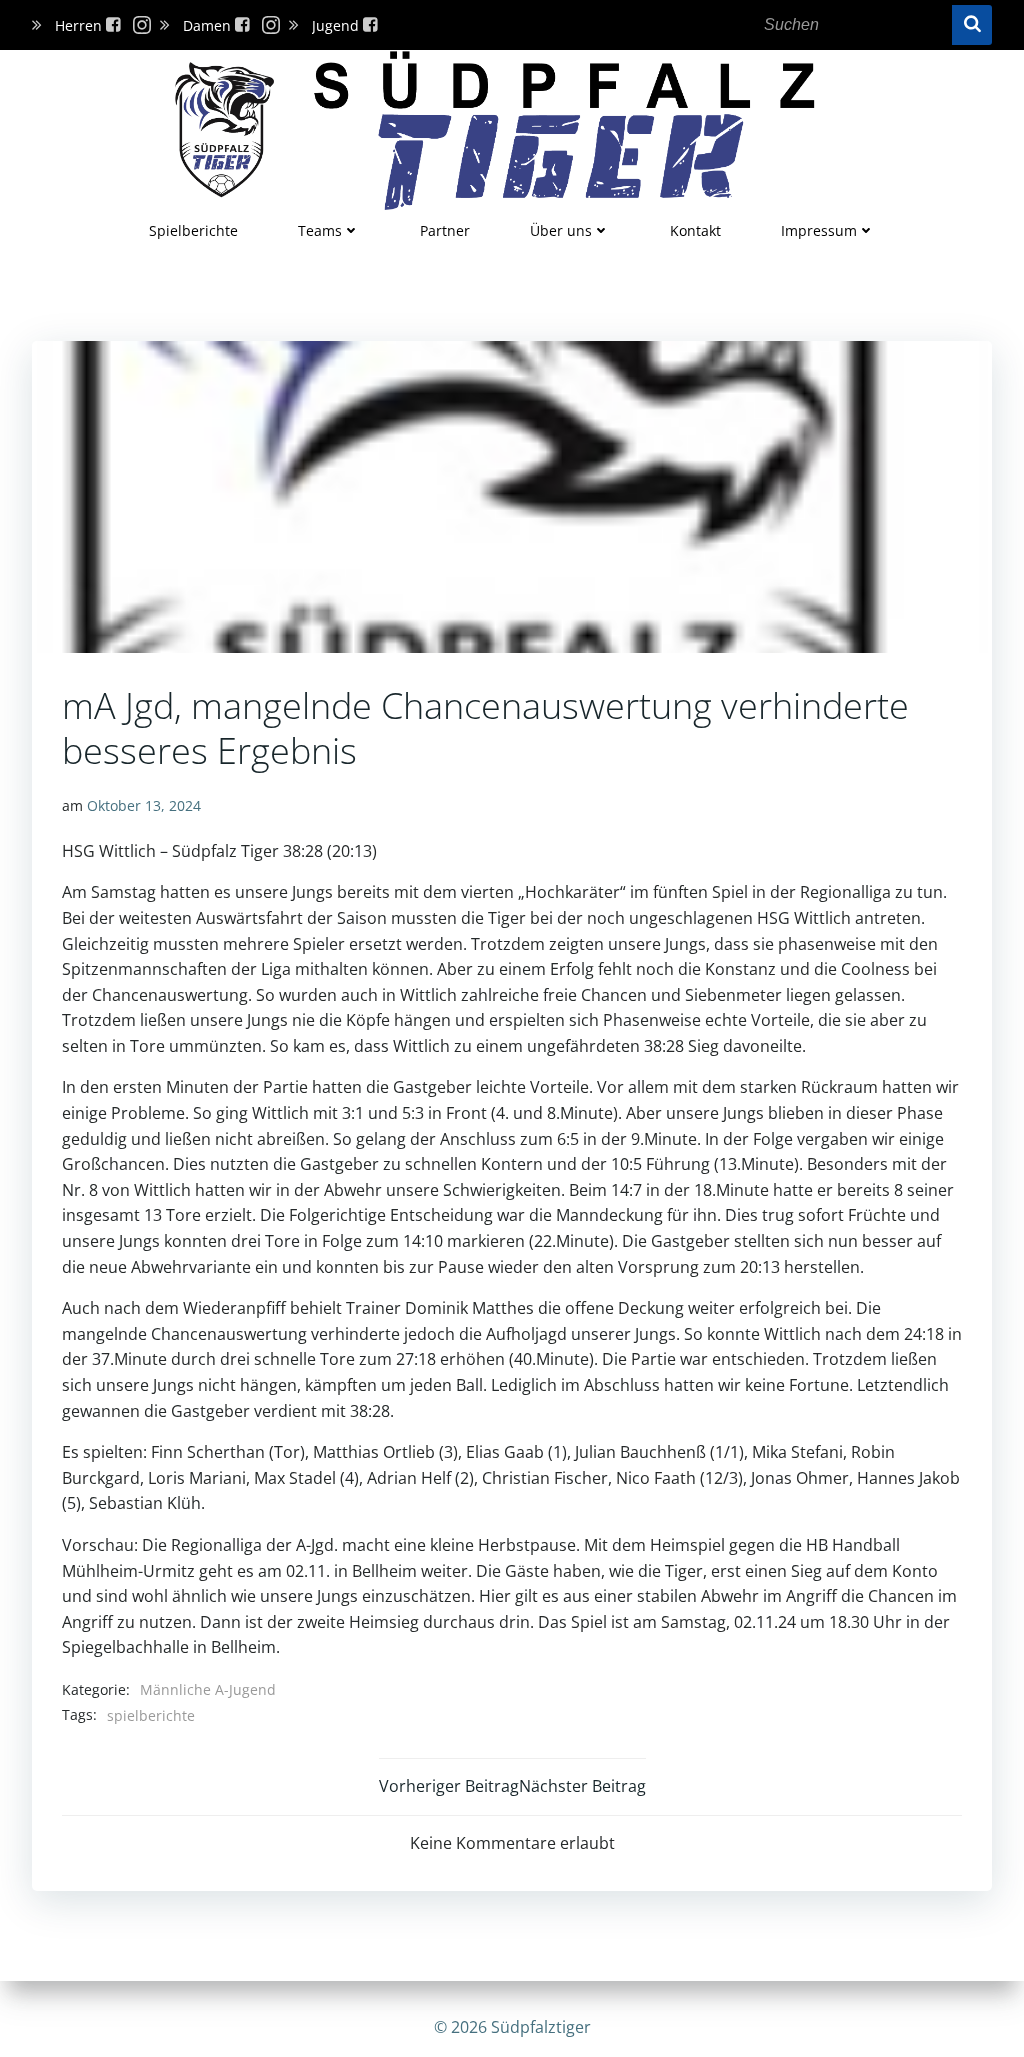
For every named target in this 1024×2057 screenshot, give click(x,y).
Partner (445, 230)
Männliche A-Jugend (208, 1689)
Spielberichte (193, 230)
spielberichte (151, 1715)
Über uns (561, 230)
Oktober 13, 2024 (144, 805)
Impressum (819, 230)
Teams (320, 230)
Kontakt (695, 230)
